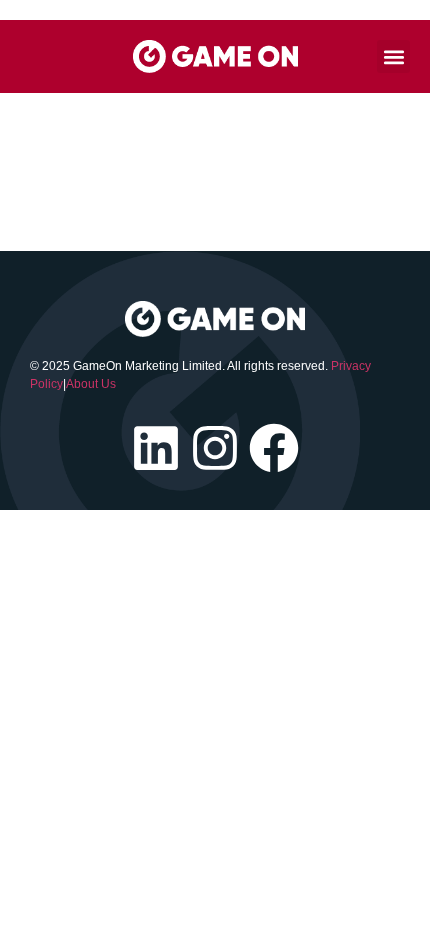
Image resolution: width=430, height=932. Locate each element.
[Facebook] (274, 448)
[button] (393, 56)
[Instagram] (215, 448)
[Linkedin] (156, 448)
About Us (91, 384)
